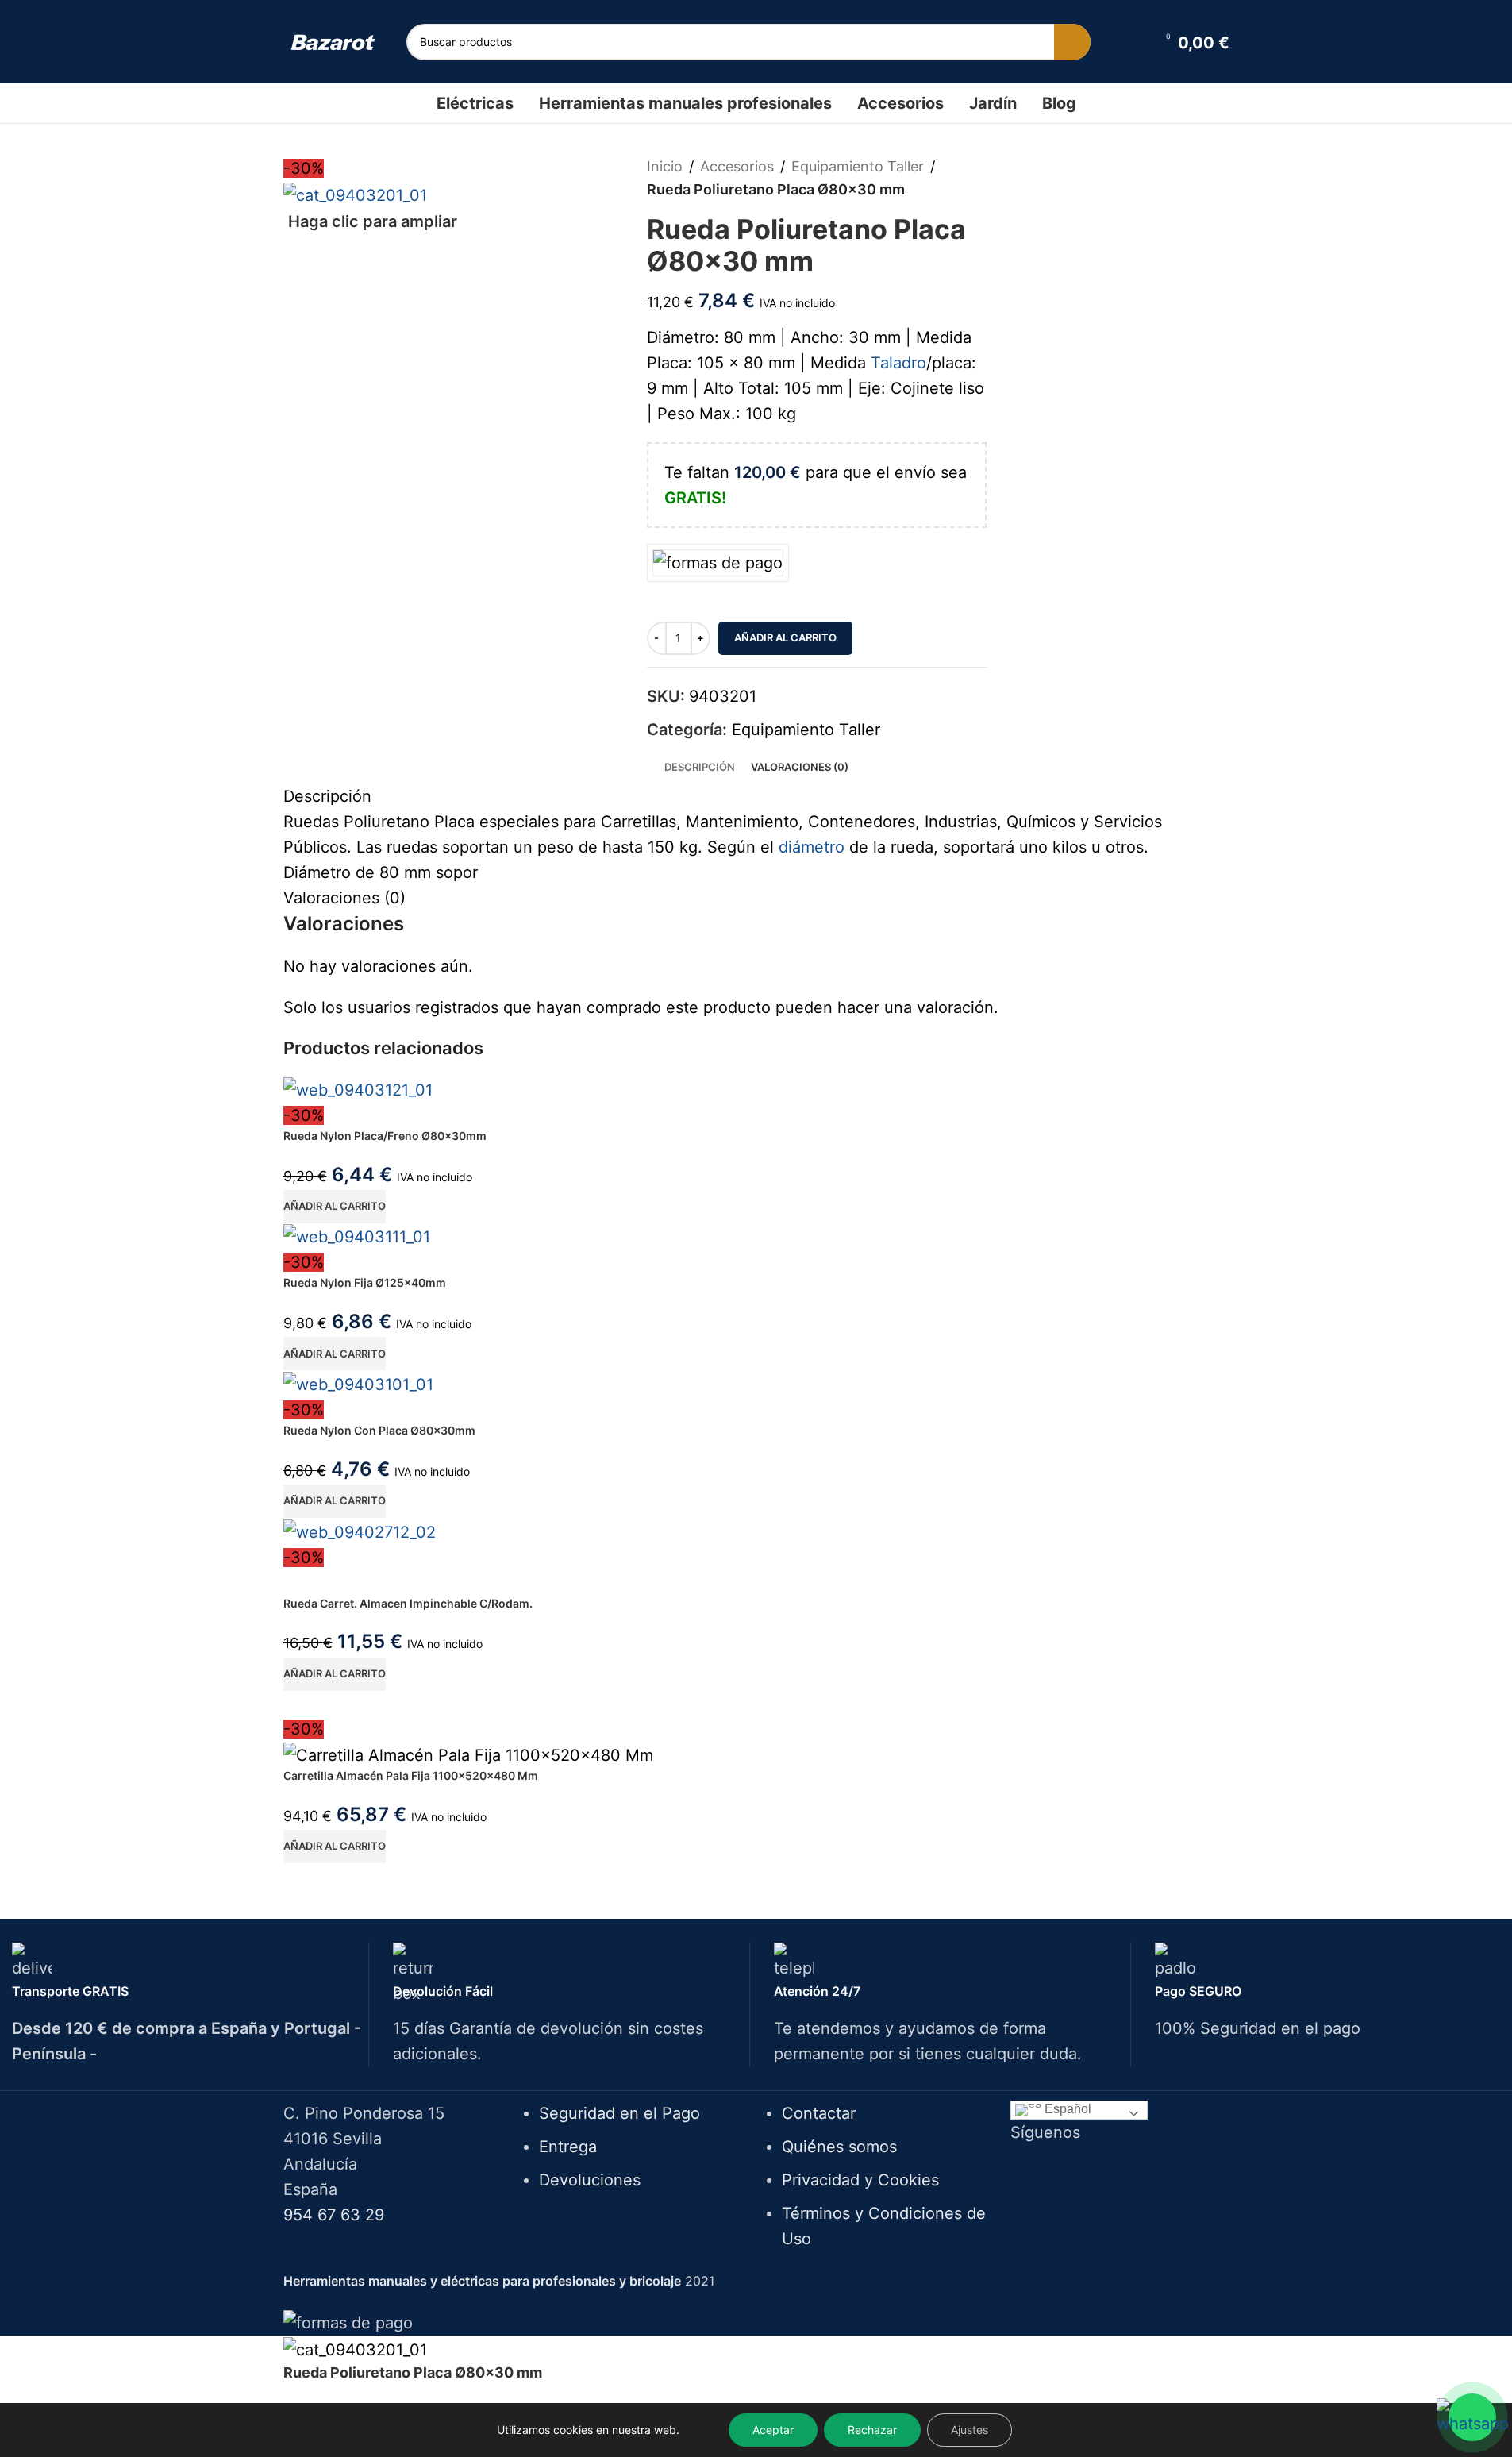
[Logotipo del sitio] (333, 41)
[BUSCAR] (1072, 42)
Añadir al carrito (785, 637)
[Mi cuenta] (1133, 42)
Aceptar (773, 2430)
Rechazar (872, 2430)
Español (1066, 2110)
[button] (335, 1207)
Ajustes (970, 2430)
